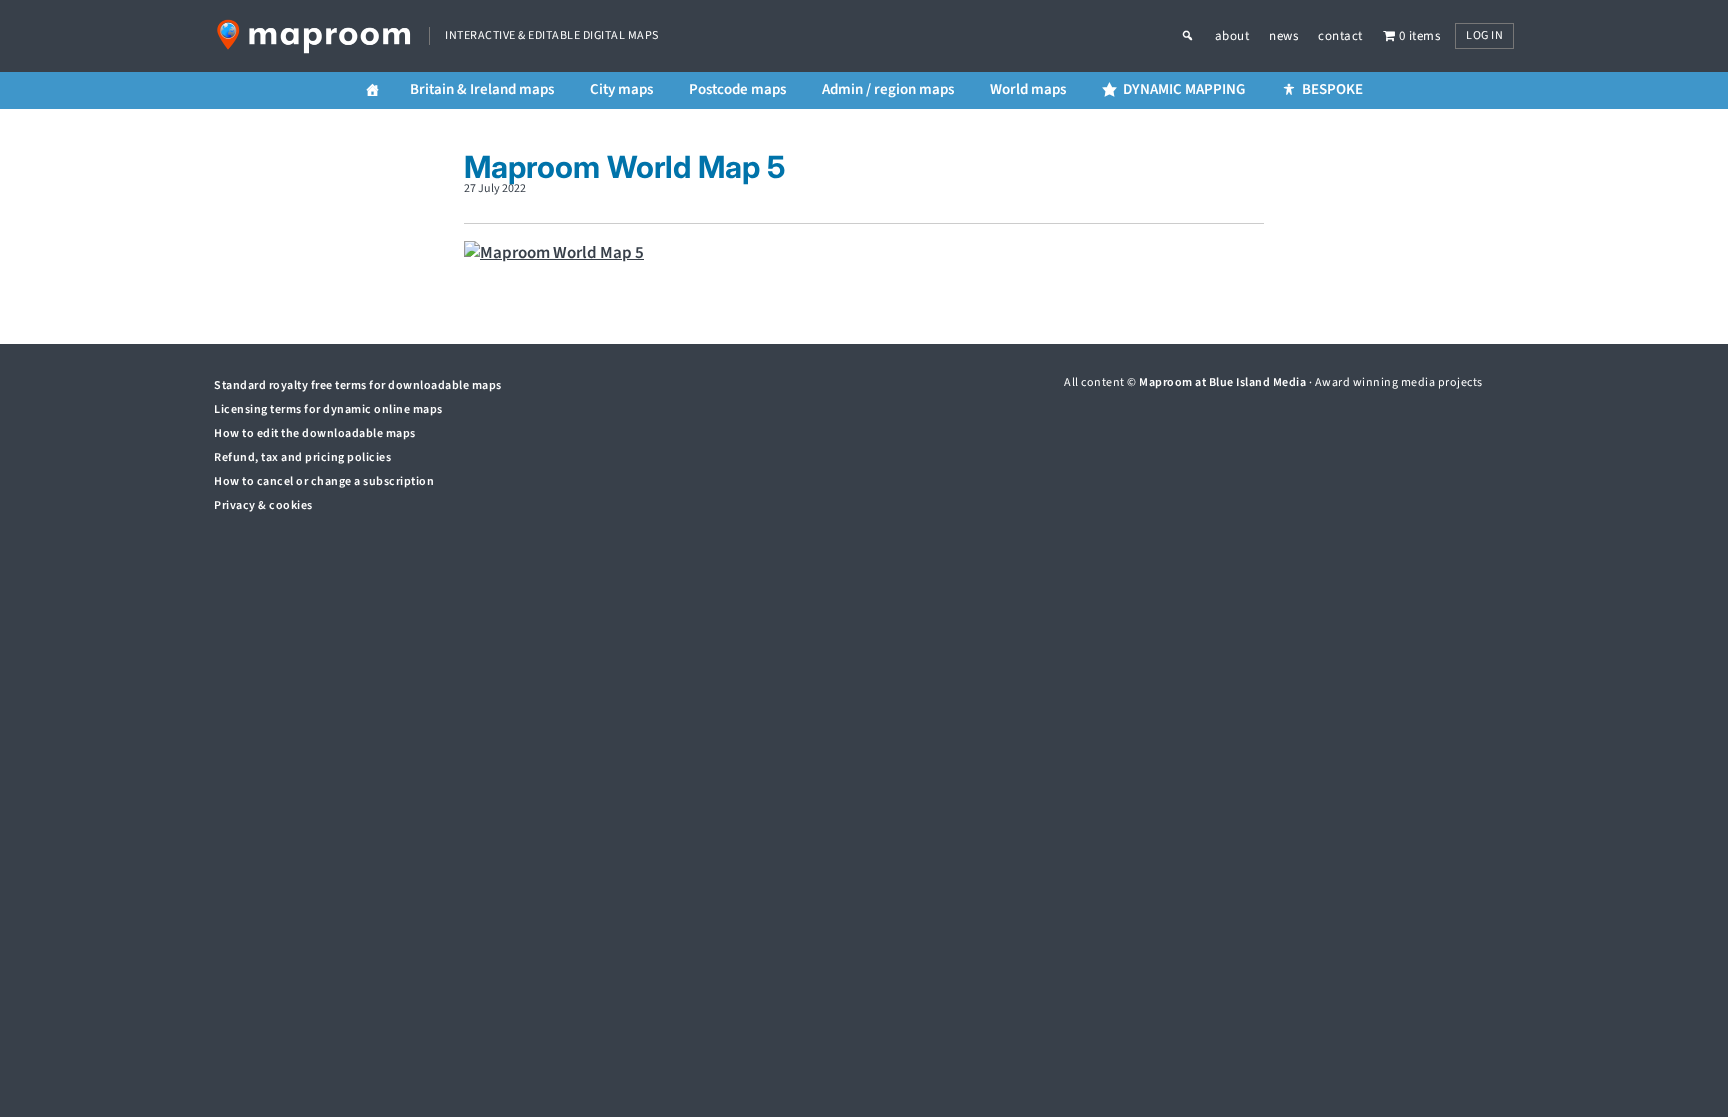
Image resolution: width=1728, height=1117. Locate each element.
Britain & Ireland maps (482, 89)
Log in (1484, 35)
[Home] (372, 90)
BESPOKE (1332, 89)
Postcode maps (737, 89)
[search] (1198, 36)
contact (1340, 36)
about (1232, 36)
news (1283, 36)
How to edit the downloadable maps (315, 433)
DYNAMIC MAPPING (1184, 89)
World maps (1028, 89)
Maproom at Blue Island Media (1222, 382)
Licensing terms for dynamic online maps (328, 409)
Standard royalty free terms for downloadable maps (358, 385)
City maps (621, 89)
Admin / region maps (888, 89)
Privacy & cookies (263, 505)
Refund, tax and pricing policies (302, 457)
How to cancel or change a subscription (324, 481)
